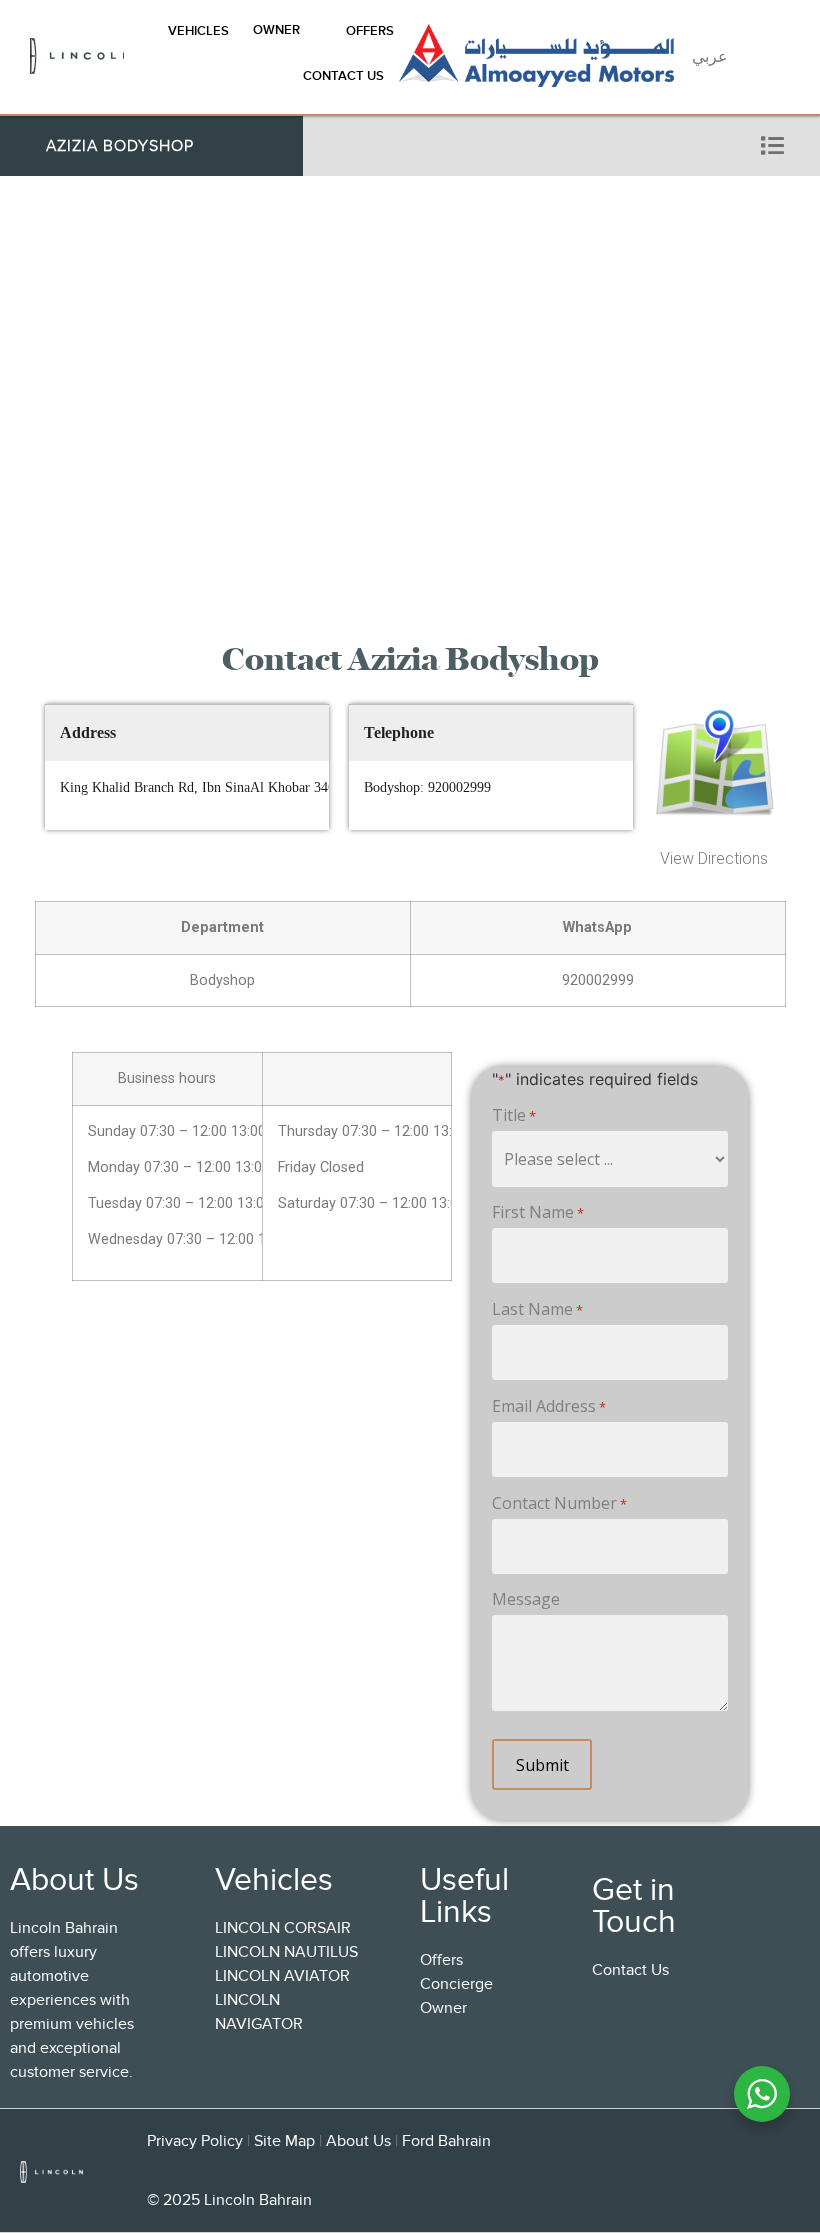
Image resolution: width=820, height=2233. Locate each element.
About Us (358, 2141)
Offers (370, 30)
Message (526, 1599)
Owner (276, 29)
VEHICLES (198, 30)
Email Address (549, 1406)
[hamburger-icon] (772, 146)
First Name (538, 1212)
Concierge (456, 1984)
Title (514, 1115)
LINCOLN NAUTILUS (286, 1952)
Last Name (537, 1309)
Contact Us (343, 75)
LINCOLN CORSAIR (283, 1928)
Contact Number (559, 1503)
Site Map (284, 2141)
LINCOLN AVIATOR (282, 1976)
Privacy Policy (195, 2141)
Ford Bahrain (446, 2141)
